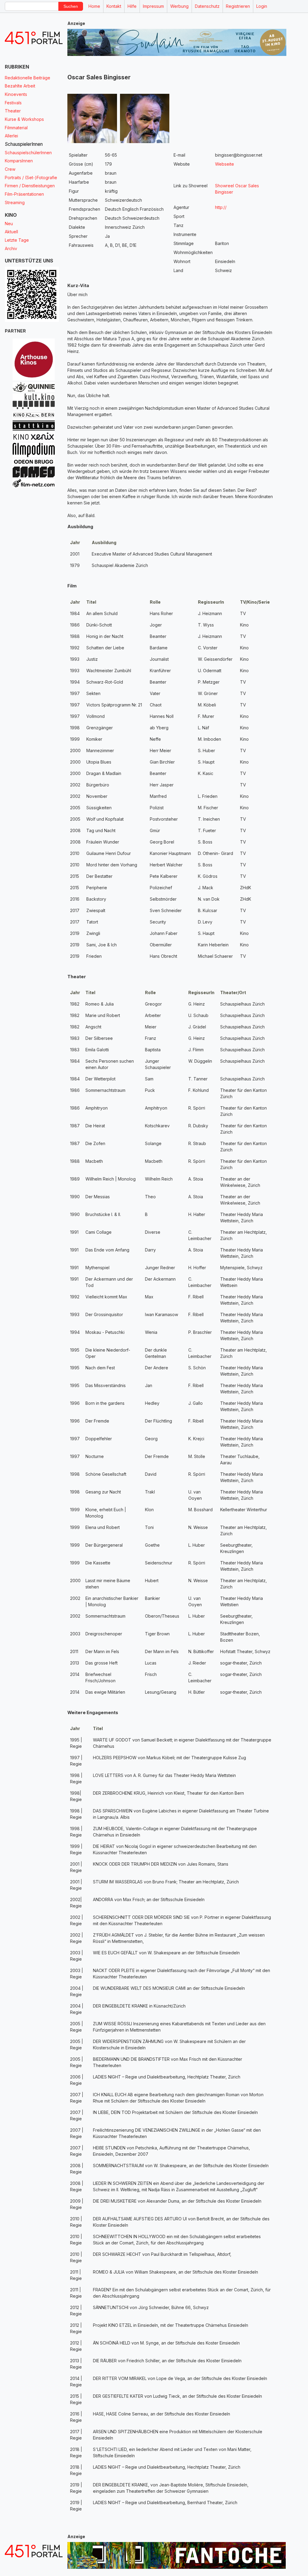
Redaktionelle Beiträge (28, 78)
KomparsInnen (19, 161)
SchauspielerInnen (24, 144)
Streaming (15, 202)
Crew (10, 169)
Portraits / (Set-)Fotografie (31, 178)
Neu (9, 224)
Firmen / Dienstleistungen (30, 186)
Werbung (179, 6)
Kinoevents (16, 94)
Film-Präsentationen (24, 194)
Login (262, 6)
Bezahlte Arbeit (20, 86)
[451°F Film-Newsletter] (34, 38)
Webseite (225, 164)
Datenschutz (207, 6)
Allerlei (11, 136)
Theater (13, 111)
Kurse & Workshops (24, 119)
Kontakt (114, 6)
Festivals (13, 103)
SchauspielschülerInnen (28, 153)
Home (94, 6)
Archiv (11, 248)
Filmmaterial (16, 128)
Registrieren (238, 6)
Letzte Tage (17, 240)
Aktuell (11, 232)
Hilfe (132, 6)
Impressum (153, 6)
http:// (221, 207)
